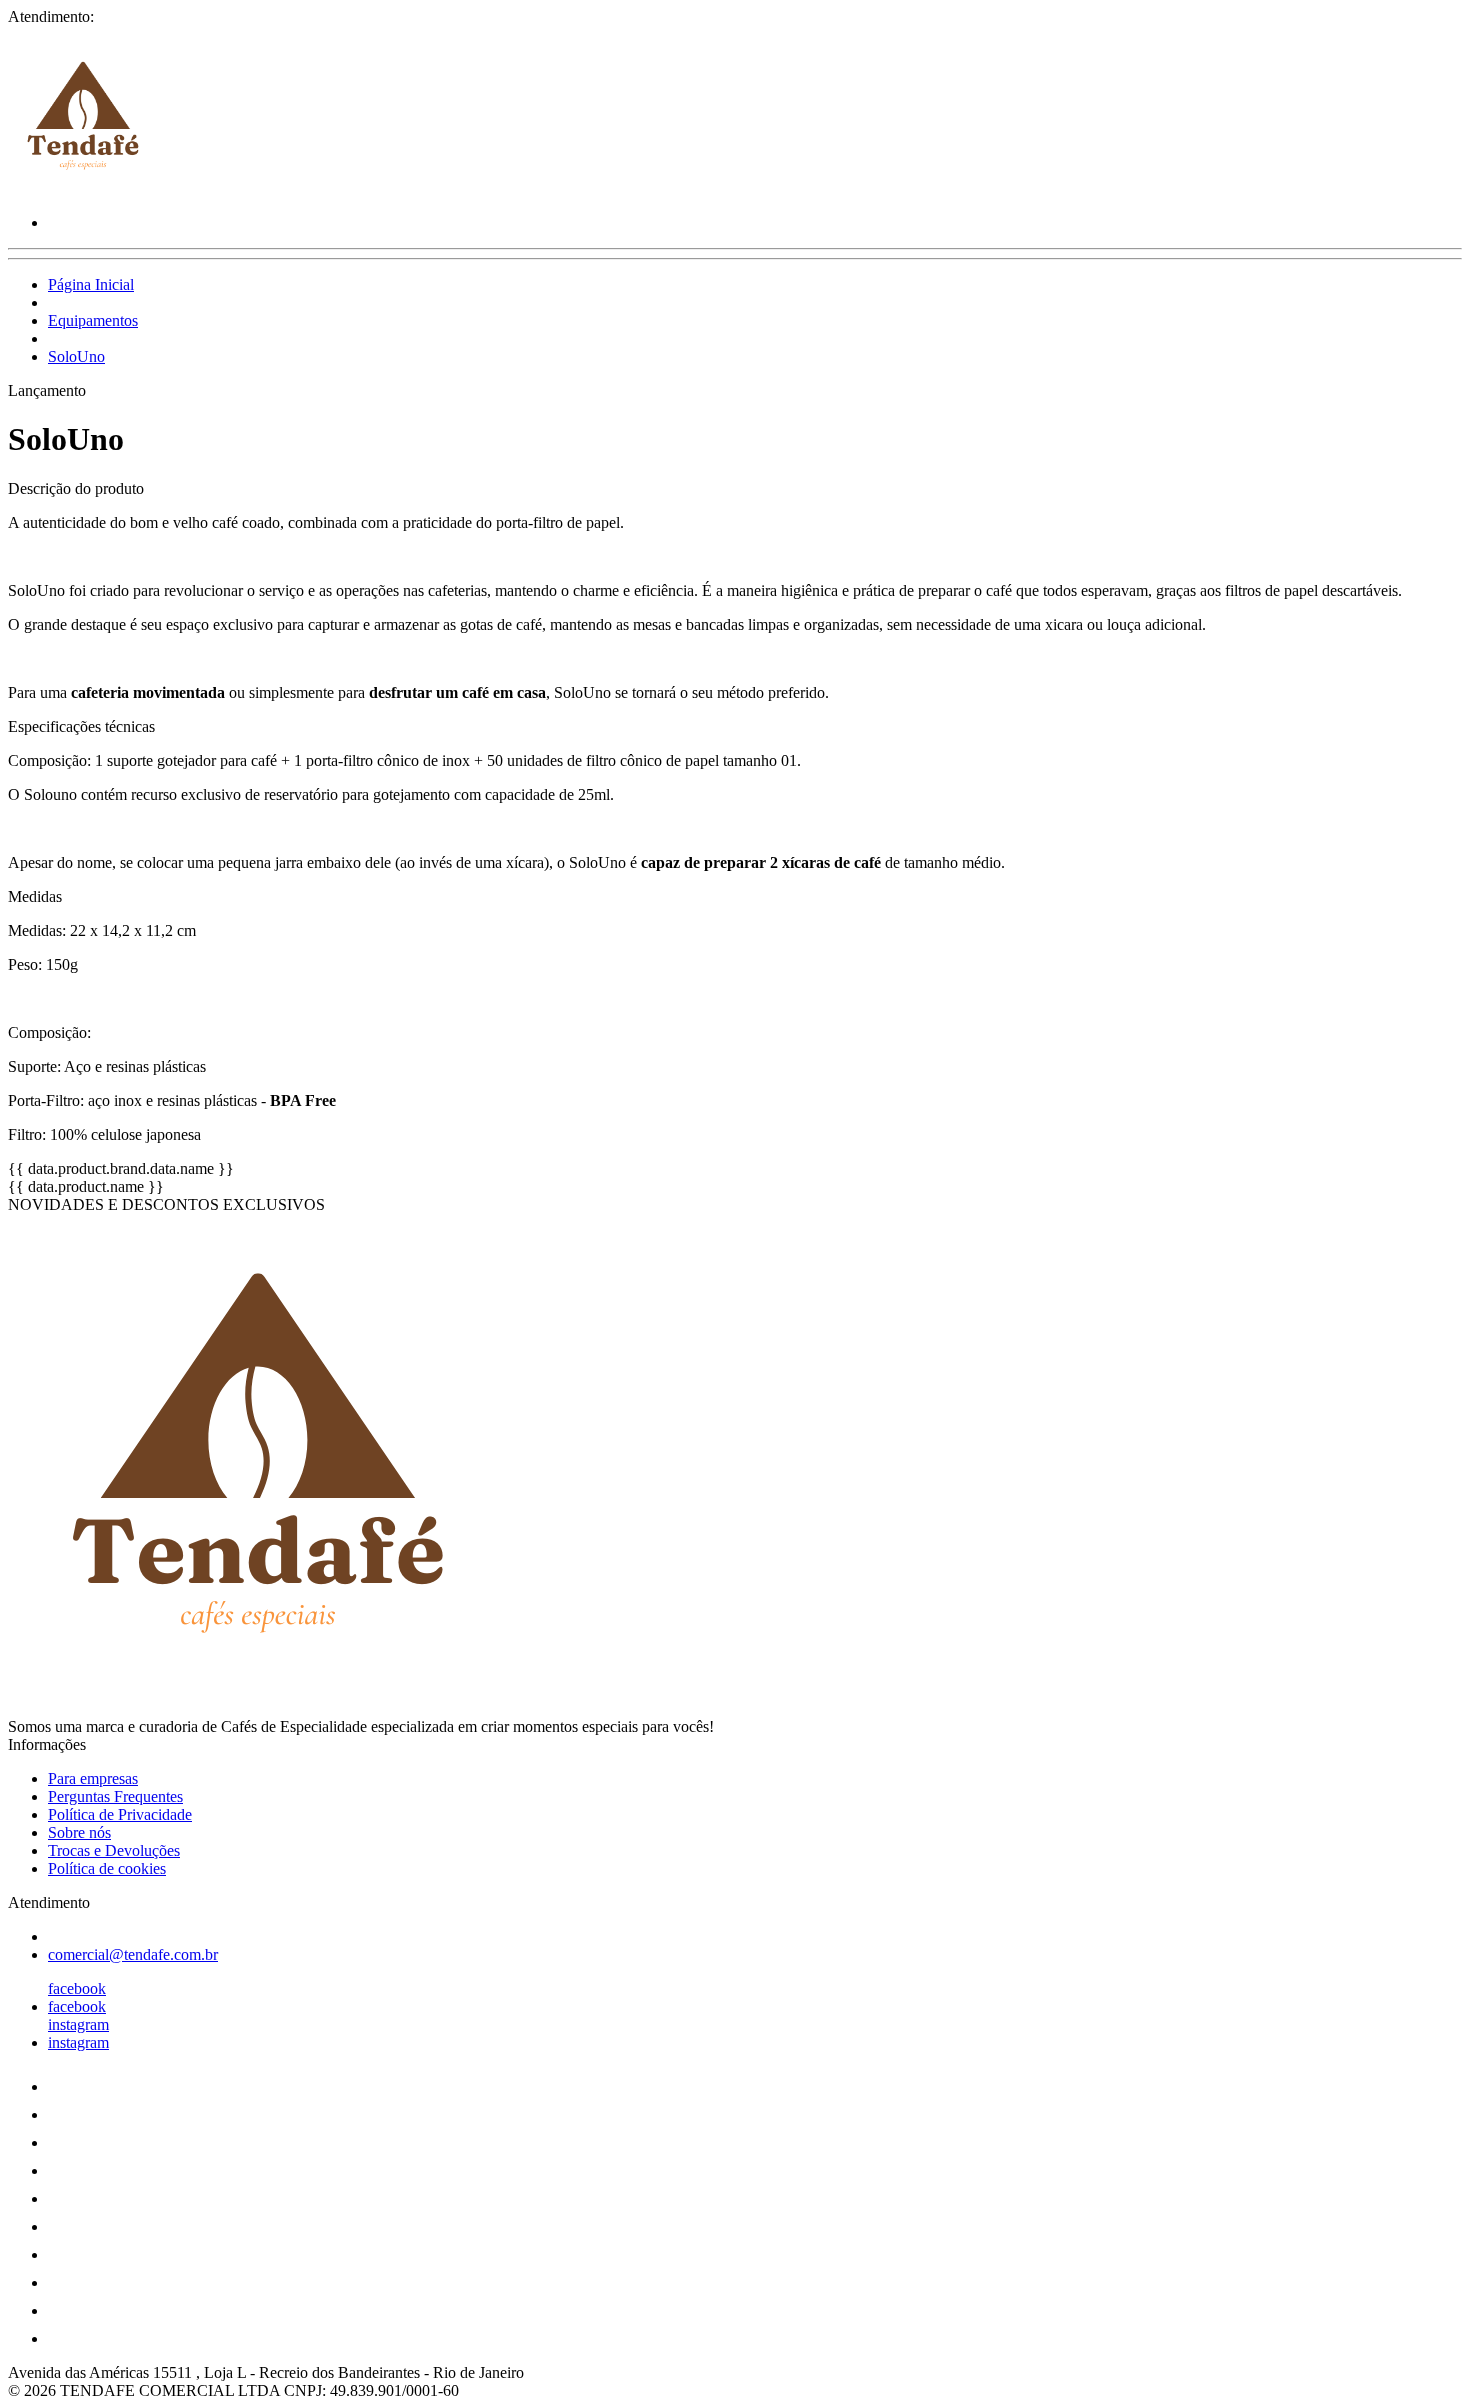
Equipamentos (93, 320)
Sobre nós (79, 1832)
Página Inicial (91, 284)
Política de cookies (107, 1868)
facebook (77, 1988)
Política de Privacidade (120, 1814)
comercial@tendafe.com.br (133, 1954)
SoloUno (76, 356)
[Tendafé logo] (83, 188)
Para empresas (93, 1778)
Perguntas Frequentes (115, 1796)
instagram (78, 2024)
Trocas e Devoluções (114, 1850)
